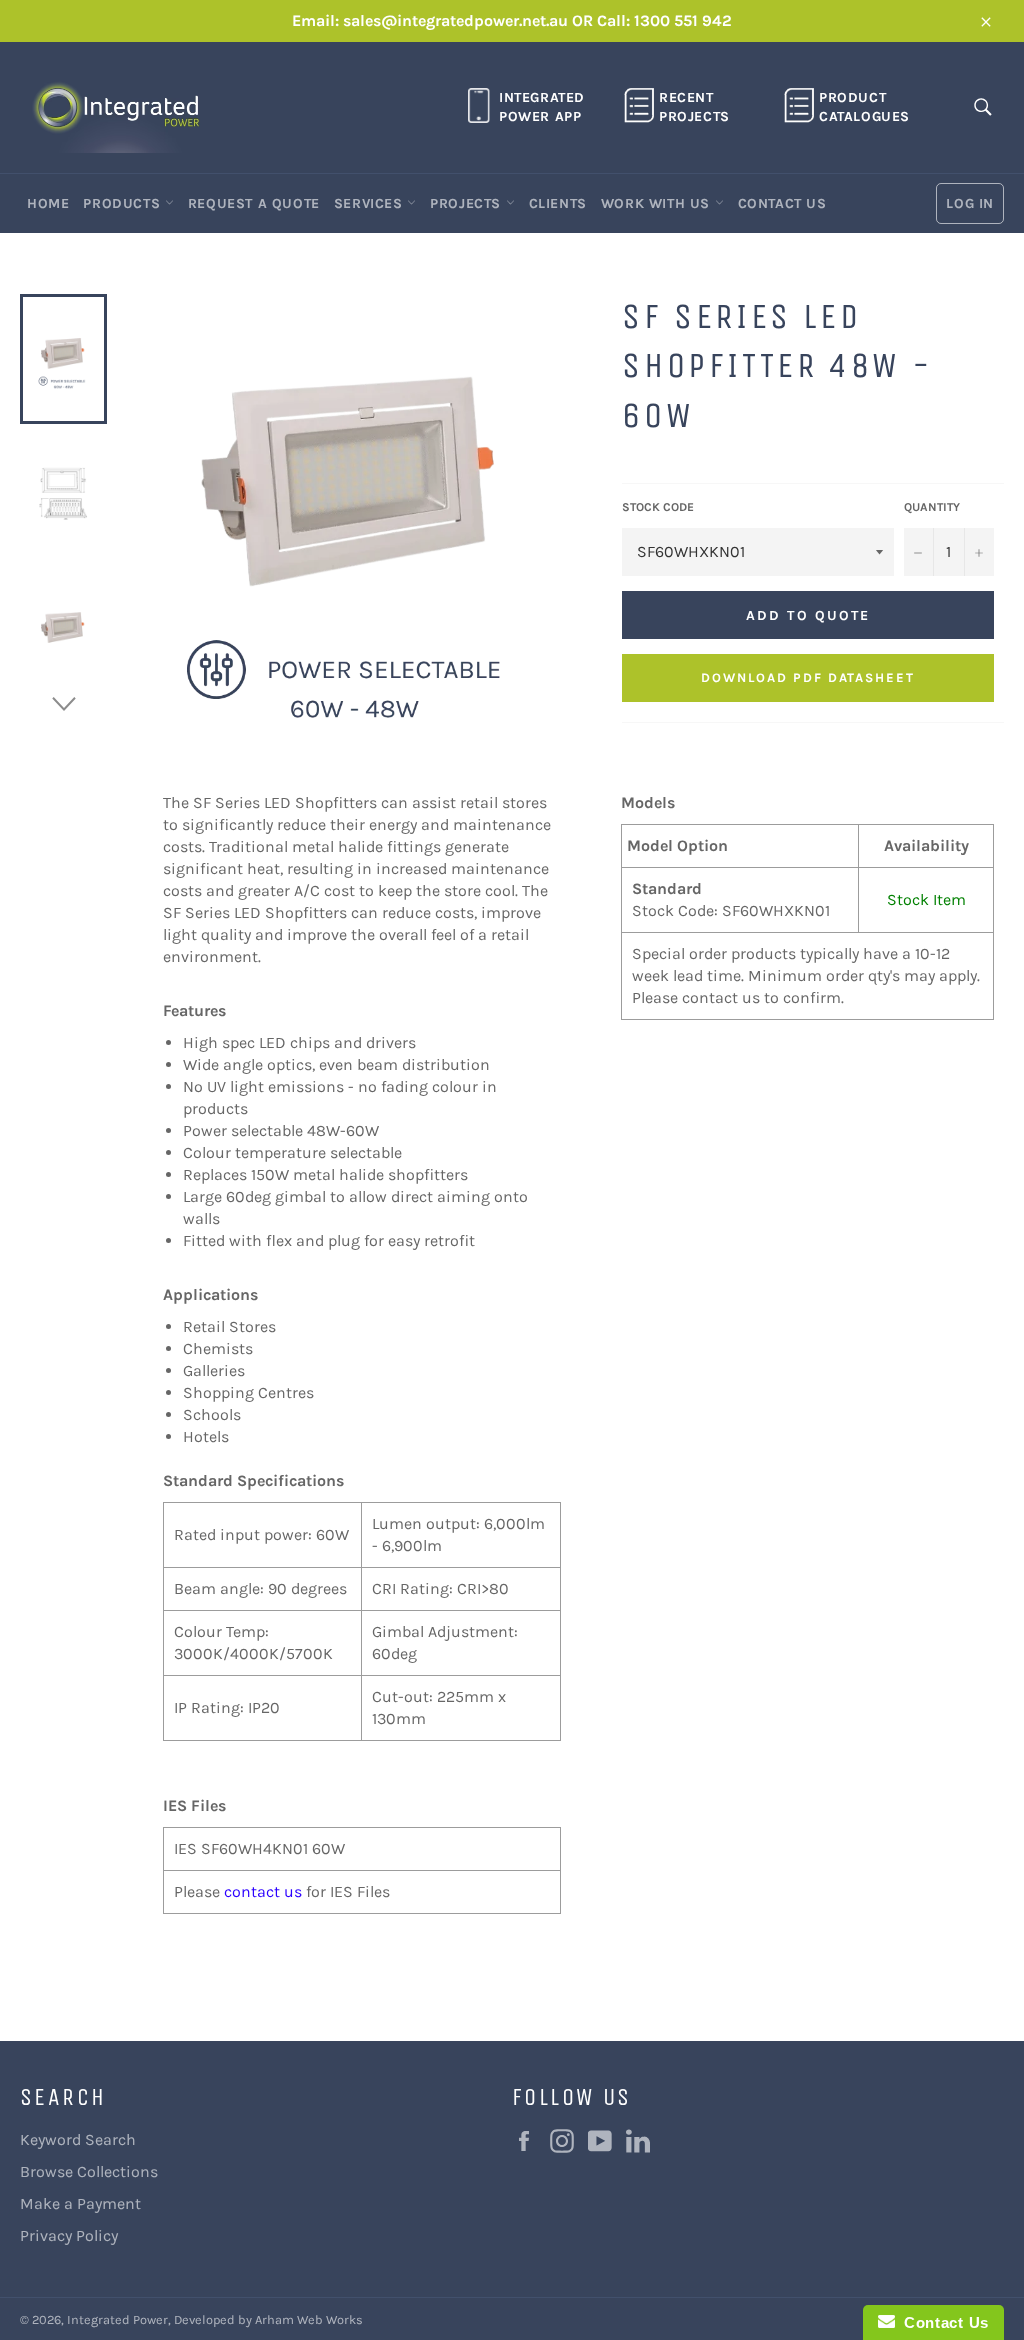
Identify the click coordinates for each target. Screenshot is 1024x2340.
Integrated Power (117, 2319)
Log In (970, 203)
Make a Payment (80, 2203)
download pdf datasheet (808, 677)
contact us (263, 1891)
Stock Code (658, 507)
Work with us (658, 203)
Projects (467, 203)
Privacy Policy (69, 2235)
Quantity (932, 507)
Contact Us (782, 203)
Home (48, 203)
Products (123, 203)
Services (370, 203)
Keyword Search (78, 2139)
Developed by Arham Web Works (268, 2319)
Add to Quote (808, 615)
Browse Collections (89, 2171)
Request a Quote (254, 203)
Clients (558, 203)
